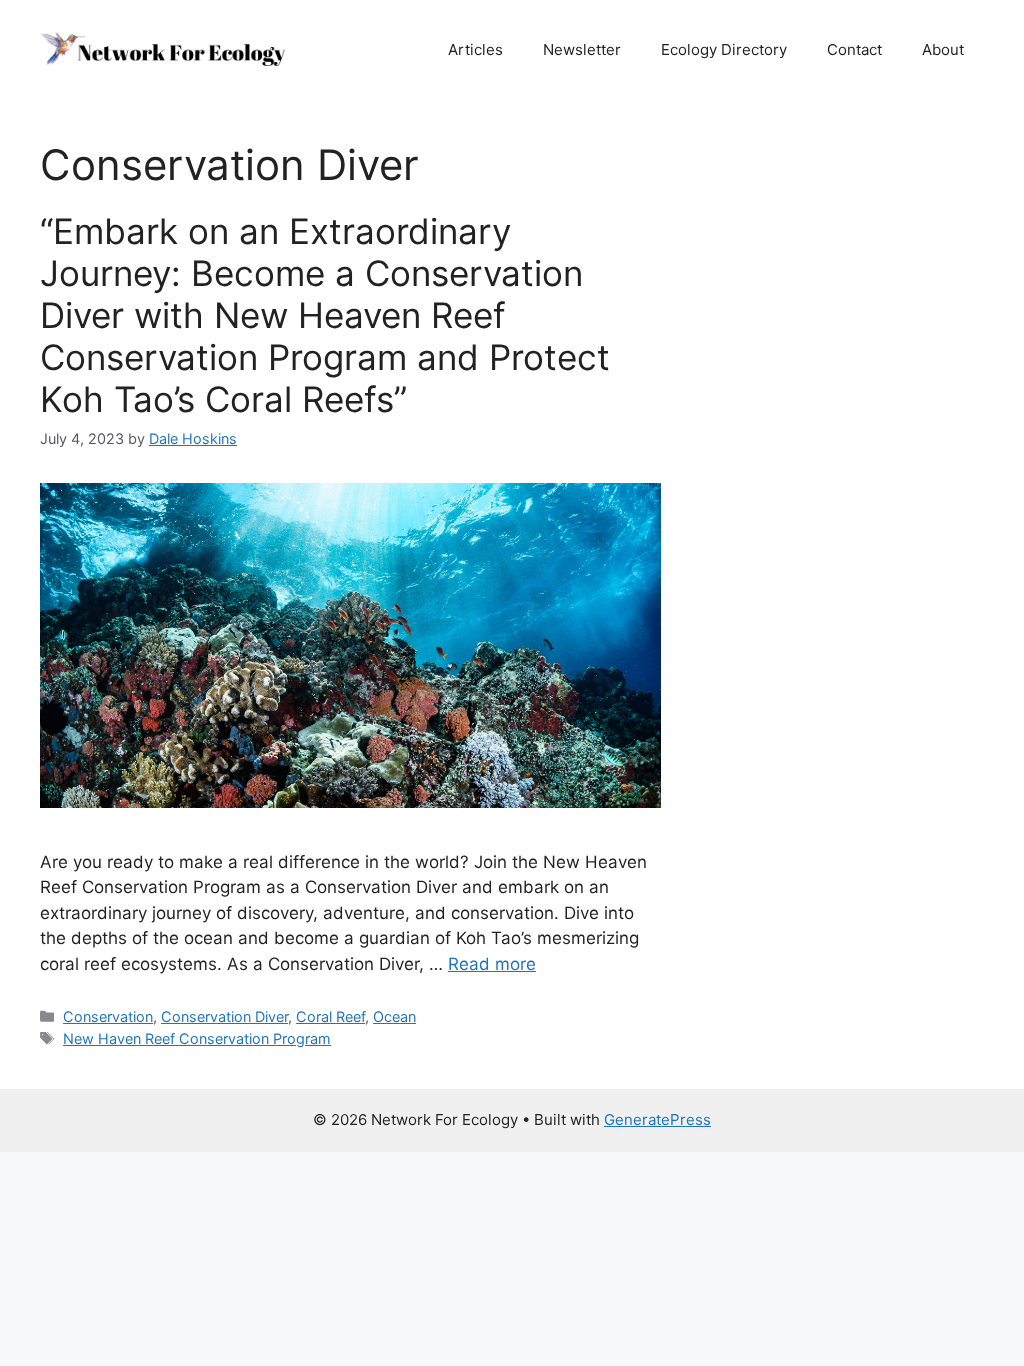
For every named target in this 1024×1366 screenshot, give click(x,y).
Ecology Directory (724, 49)
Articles (475, 49)
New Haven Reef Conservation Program (197, 1038)
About (943, 49)
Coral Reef (330, 1016)
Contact (854, 49)
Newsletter (582, 49)
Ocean (394, 1016)
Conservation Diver (224, 1016)
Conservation (108, 1016)
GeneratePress (657, 1119)
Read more (492, 964)
